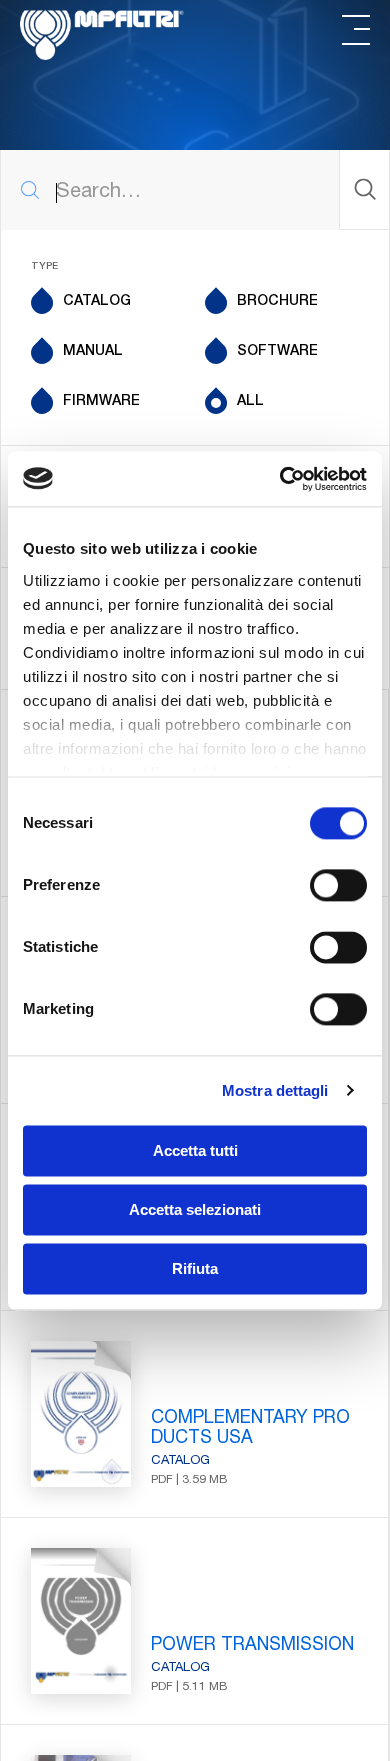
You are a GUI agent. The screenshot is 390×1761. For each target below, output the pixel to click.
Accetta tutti (195, 1150)
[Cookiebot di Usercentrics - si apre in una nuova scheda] (280, 479)
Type (44, 267)
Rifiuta (195, 1268)
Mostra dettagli (275, 1090)
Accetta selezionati (195, 1209)
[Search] (364, 189)
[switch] (338, 885)
